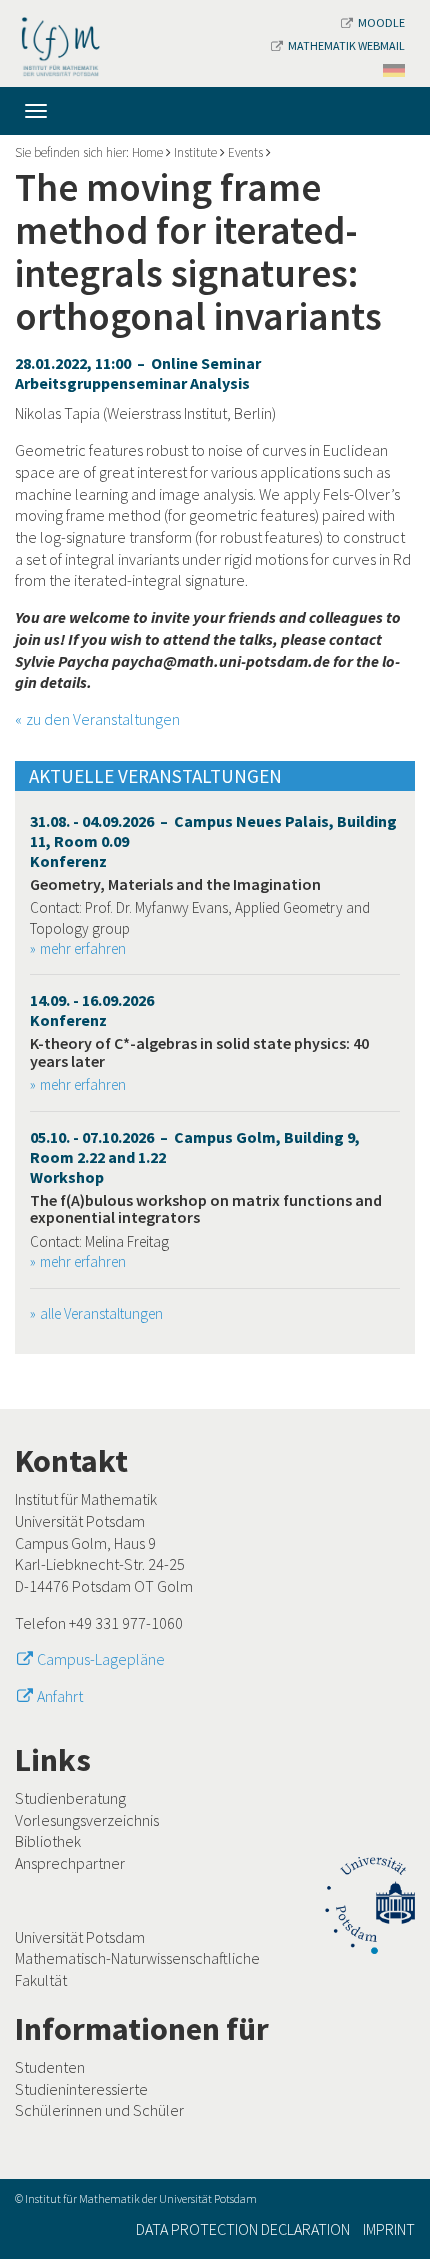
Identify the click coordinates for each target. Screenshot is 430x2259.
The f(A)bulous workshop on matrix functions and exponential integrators (206, 1209)
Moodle (381, 22)
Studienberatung (70, 1798)
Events (245, 152)
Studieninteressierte (81, 2089)
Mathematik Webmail (346, 45)
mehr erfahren (83, 948)
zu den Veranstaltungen (103, 719)
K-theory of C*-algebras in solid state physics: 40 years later (199, 1052)
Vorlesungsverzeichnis (87, 1820)
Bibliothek (48, 1841)
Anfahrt (60, 1696)
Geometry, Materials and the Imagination (175, 884)
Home (147, 152)
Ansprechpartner (70, 1863)
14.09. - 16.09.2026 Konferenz (92, 1010)
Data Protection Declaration (243, 2229)
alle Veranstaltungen (101, 1313)
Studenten (50, 2067)
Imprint (389, 2229)
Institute (195, 152)
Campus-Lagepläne (101, 1659)
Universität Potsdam (80, 1937)
